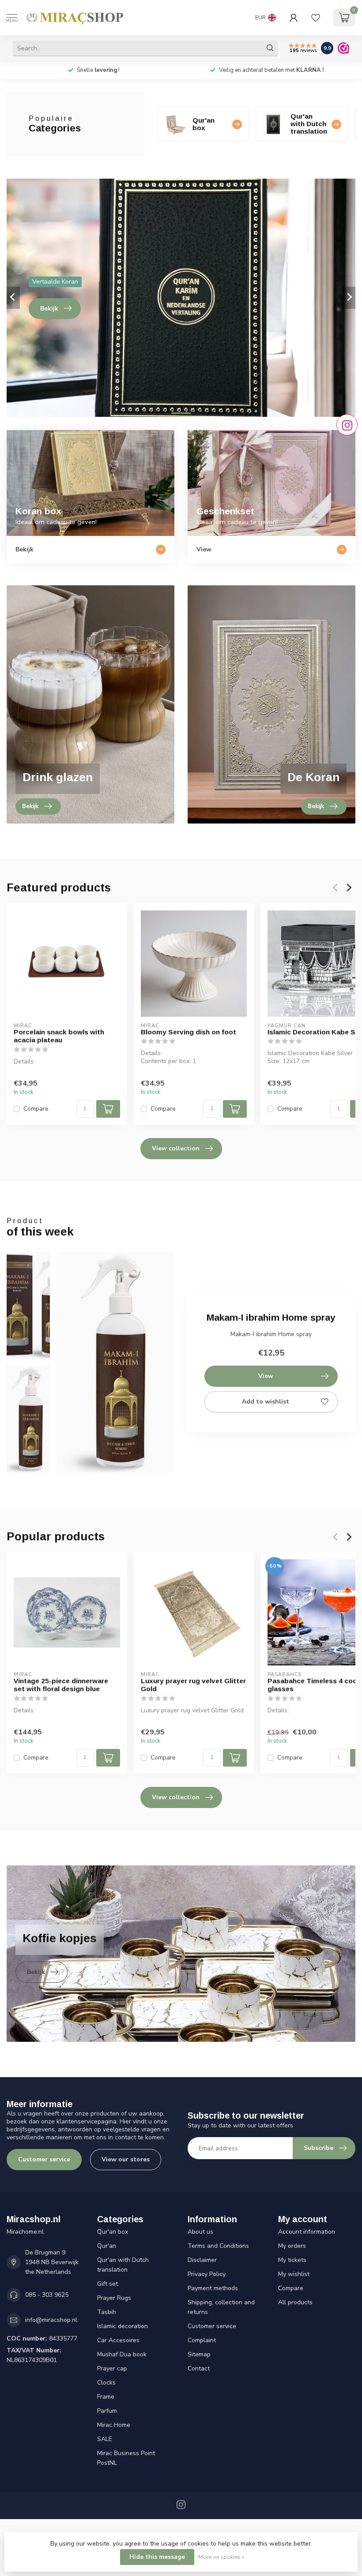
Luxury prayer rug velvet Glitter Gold (193, 1685)
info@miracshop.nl (51, 2320)
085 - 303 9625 (47, 2295)
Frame (106, 2397)
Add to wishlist (266, 1402)
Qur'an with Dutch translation (123, 2265)
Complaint (202, 2340)
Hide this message (157, 2557)
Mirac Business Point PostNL (126, 2458)
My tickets (292, 2260)
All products (295, 2302)
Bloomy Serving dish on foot (189, 1032)
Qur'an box (113, 2232)
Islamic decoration (123, 2326)
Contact (199, 2368)
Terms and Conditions (218, 2246)
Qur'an (107, 2246)
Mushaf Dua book (122, 2354)
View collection (176, 1148)
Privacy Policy (207, 2274)
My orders (292, 2246)
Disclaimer (202, 2260)
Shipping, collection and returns (221, 2307)
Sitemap (199, 2354)
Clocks (106, 2383)
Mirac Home (114, 2425)
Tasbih (107, 2312)
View (266, 1376)
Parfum (107, 2411)
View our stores (126, 2159)
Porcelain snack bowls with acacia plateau (59, 1036)
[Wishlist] (316, 18)
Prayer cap (112, 2368)
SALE (105, 2439)
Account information (307, 2232)
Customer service (44, 2159)
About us (200, 2232)
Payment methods (213, 2288)
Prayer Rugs (114, 2298)
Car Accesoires (118, 2340)
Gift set (107, 2284)
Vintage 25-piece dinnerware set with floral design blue (61, 1685)
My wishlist (294, 2274)
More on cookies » (221, 2557)
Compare (36, 1109)
